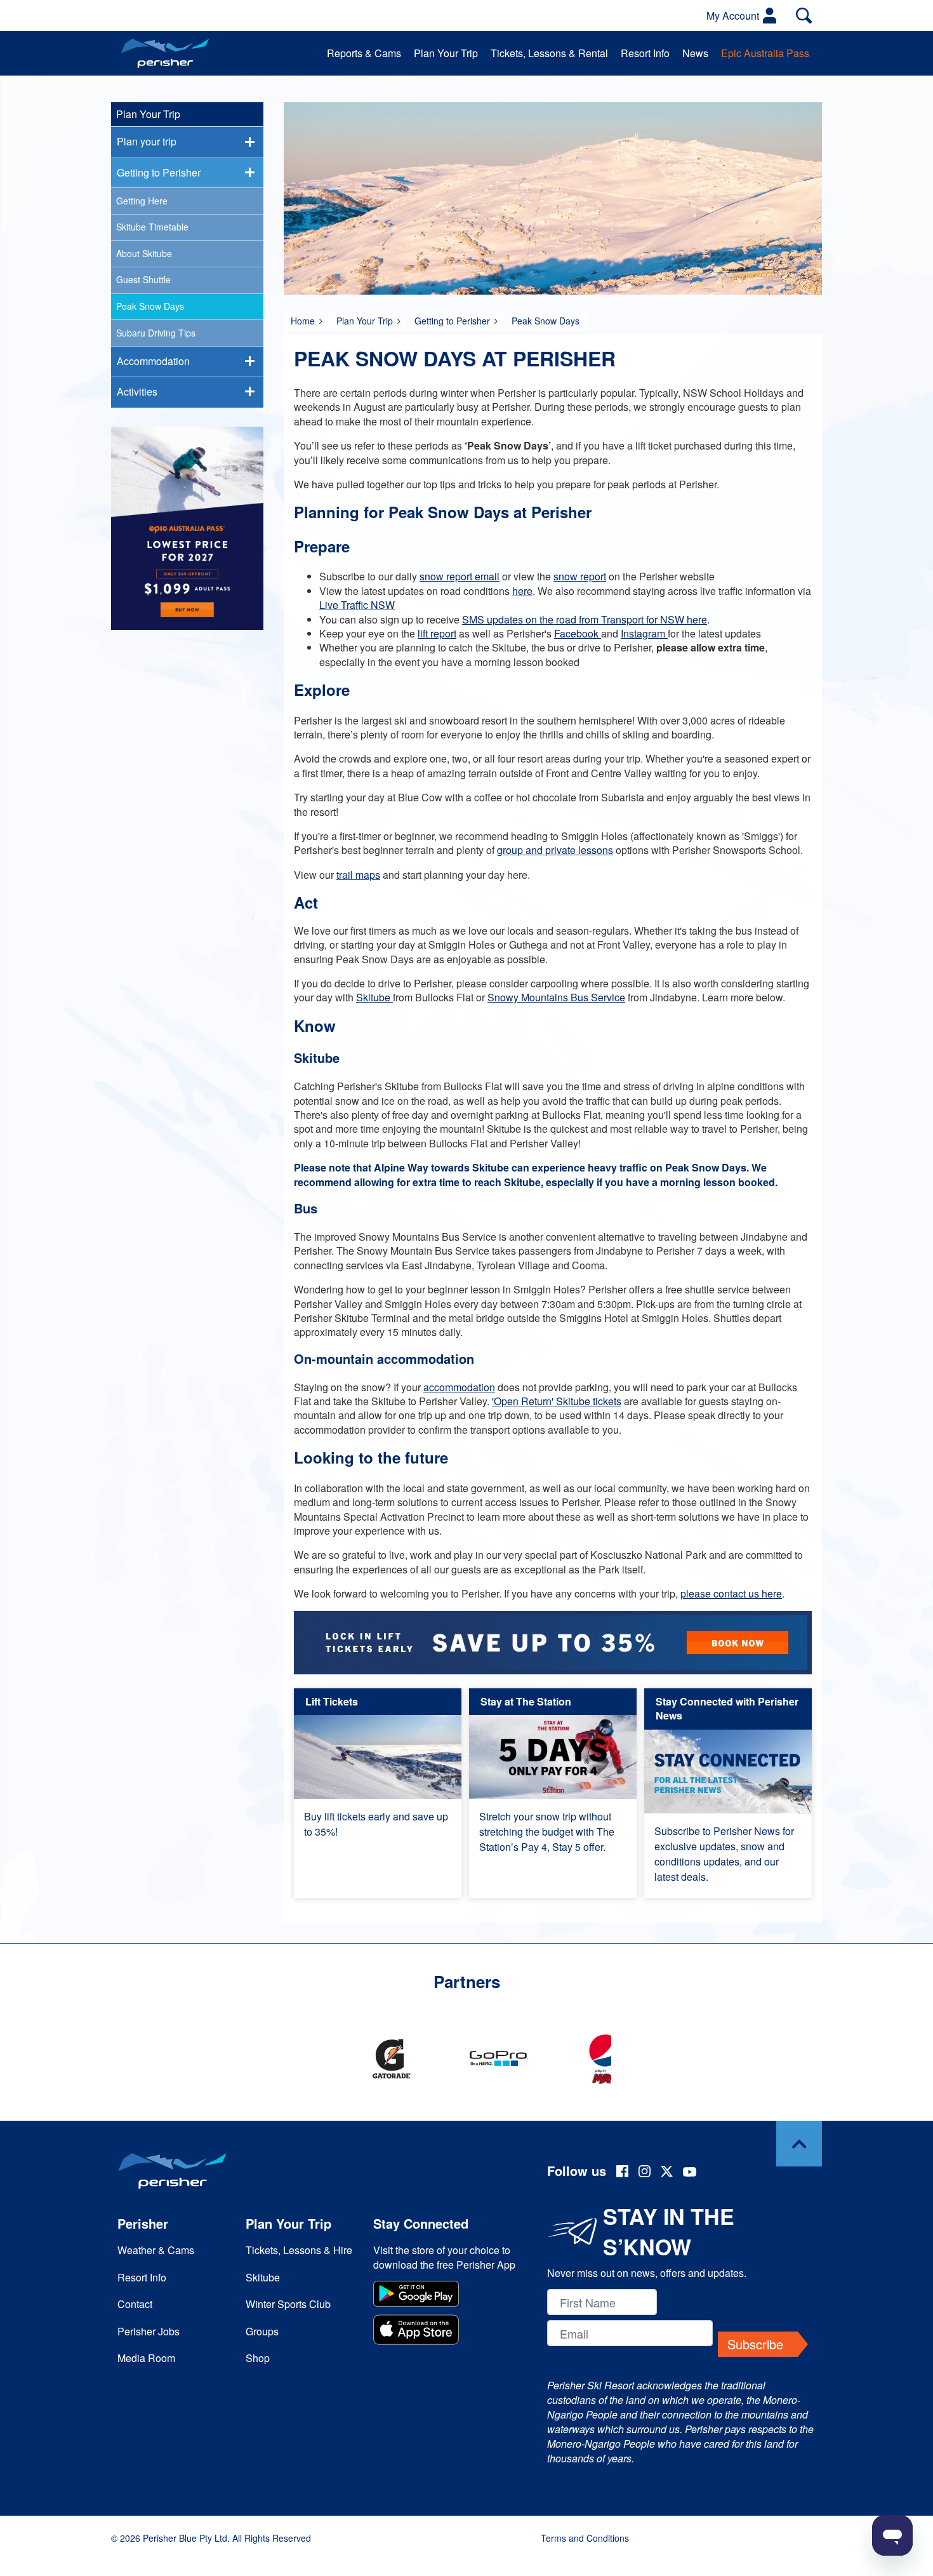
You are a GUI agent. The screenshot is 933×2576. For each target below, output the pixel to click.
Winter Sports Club (288, 2304)
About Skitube (144, 253)
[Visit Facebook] (622, 2173)
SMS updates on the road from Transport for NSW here (585, 619)
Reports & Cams (364, 53)
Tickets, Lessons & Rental (549, 53)
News (695, 53)
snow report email (460, 576)
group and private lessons (555, 850)
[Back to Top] (799, 2144)
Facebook (578, 633)
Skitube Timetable (152, 227)
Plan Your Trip (446, 53)
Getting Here (142, 201)
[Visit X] (667, 2173)
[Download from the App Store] (447, 2331)
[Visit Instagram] (645, 2173)
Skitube (374, 997)
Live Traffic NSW (357, 605)
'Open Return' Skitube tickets (557, 1401)
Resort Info (645, 53)
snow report (580, 576)
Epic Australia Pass (765, 53)
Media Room (146, 2358)
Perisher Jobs (149, 2331)
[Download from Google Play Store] (447, 2295)
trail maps (358, 875)
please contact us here (731, 1593)
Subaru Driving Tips (156, 333)
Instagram (644, 633)
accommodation (459, 1387)
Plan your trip (147, 141)
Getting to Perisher (452, 321)
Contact (135, 2304)
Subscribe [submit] (755, 2344)
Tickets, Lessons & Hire (299, 2250)
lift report (437, 633)
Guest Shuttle (143, 279)
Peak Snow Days (150, 306)
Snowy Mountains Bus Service (556, 997)
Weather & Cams (156, 2250)
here (522, 591)
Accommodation (153, 361)
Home (303, 321)
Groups (262, 2331)
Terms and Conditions (585, 2538)
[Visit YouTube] (690, 2173)
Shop (258, 2358)
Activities (137, 391)
